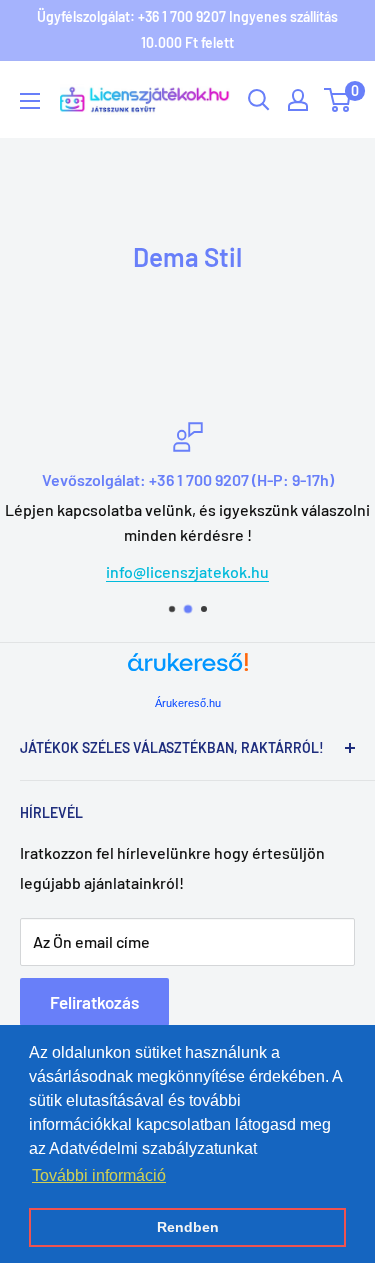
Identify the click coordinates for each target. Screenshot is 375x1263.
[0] (338, 100)
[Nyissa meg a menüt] (30, 101)
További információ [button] (99, 1175)
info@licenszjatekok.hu (187, 571)
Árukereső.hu (188, 703)
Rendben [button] (188, 1227)
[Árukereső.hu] (188, 669)
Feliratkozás (94, 1002)
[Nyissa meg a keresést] (259, 100)
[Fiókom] (298, 100)
